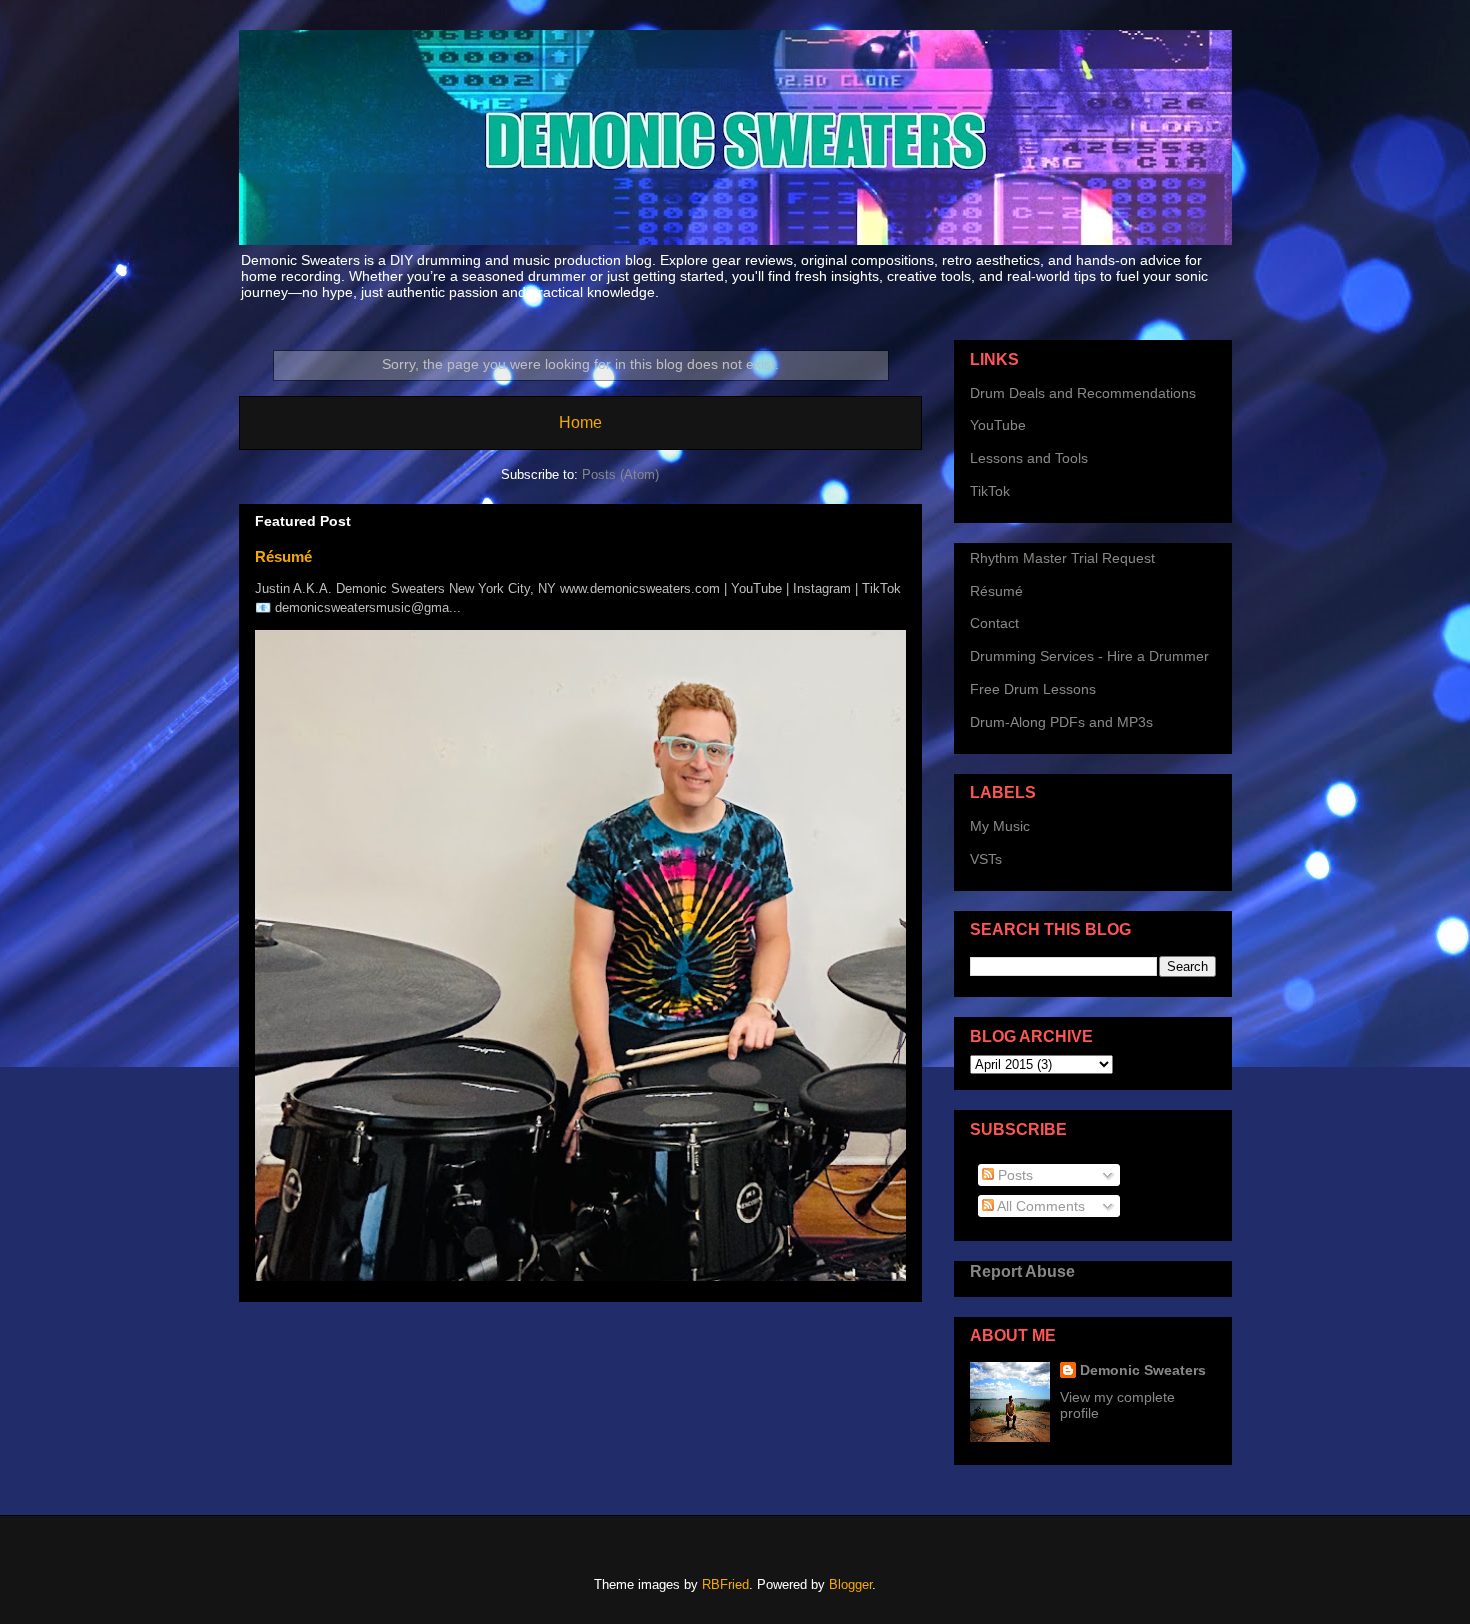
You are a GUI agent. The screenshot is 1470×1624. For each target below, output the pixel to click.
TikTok (990, 491)
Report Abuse (1022, 1271)
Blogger (850, 1584)
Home (580, 422)
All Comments (1039, 1206)
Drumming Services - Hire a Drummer (1089, 656)
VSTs (986, 859)
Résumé (283, 556)
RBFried (725, 1584)
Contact (994, 623)
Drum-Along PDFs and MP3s (1061, 722)
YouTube (998, 425)
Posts (1013, 1175)
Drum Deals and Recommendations (1083, 393)
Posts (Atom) (620, 474)
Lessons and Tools (1029, 458)
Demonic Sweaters (1143, 1370)
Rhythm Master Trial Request (1062, 558)
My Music (1000, 826)
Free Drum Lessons (1033, 689)
